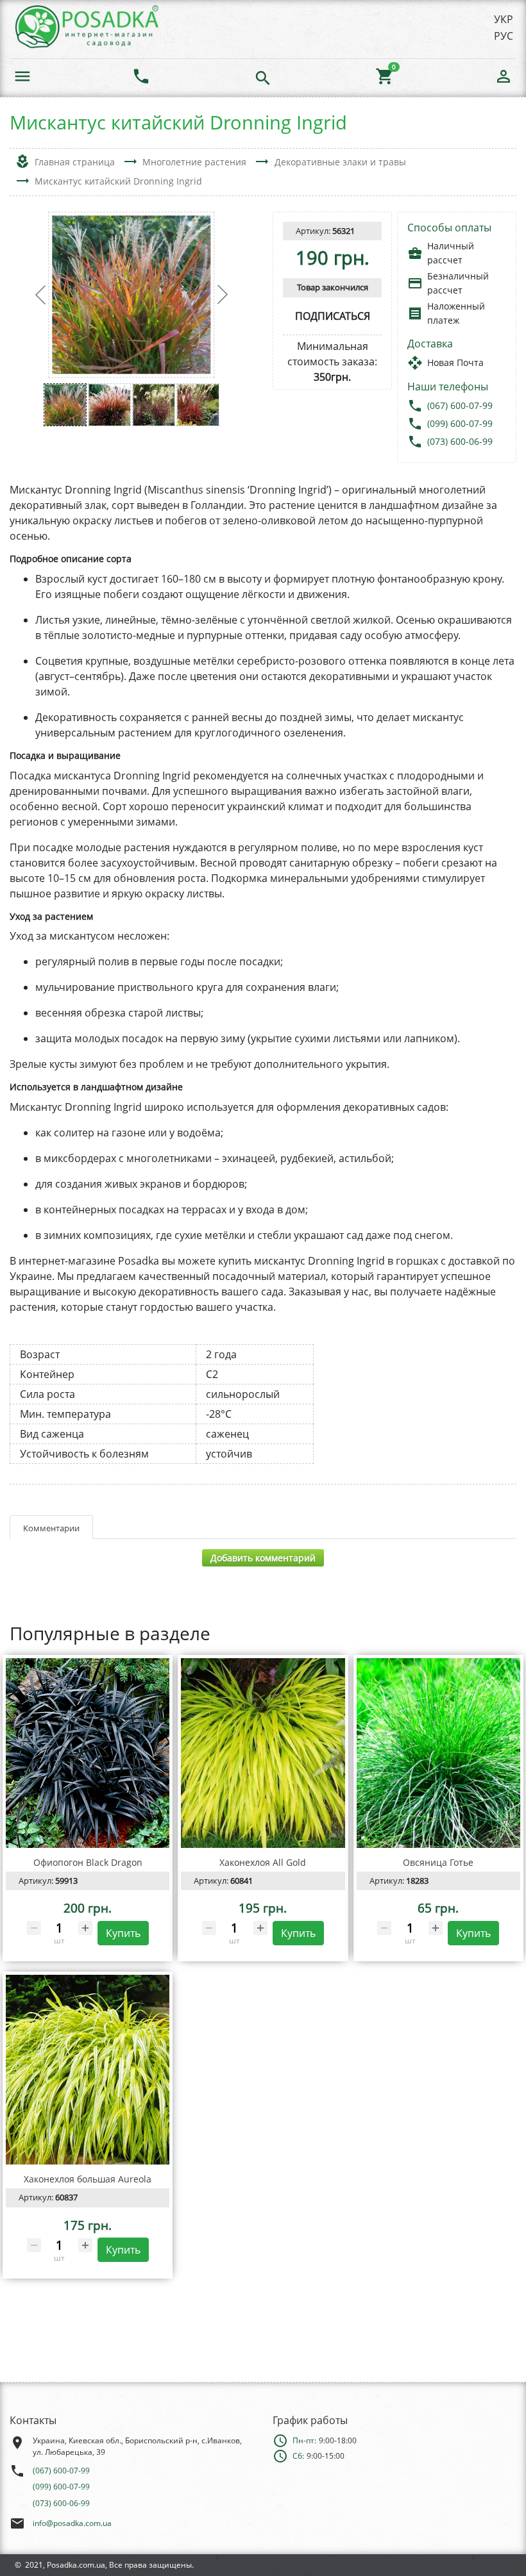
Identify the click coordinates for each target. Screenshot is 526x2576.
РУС (504, 36)
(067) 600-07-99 (460, 405)
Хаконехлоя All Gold (263, 1862)
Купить (123, 1933)
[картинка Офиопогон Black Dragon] (88, 1753)
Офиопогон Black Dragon (88, 1862)
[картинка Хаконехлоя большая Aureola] (88, 2070)
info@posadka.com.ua (72, 2523)
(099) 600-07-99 (460, 423)
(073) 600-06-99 (460, 441)
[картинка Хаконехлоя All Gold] (263, 1753)
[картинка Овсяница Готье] (438, 1753)
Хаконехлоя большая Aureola (88, 2179)
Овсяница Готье (438, 1862)
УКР (504, 19)
